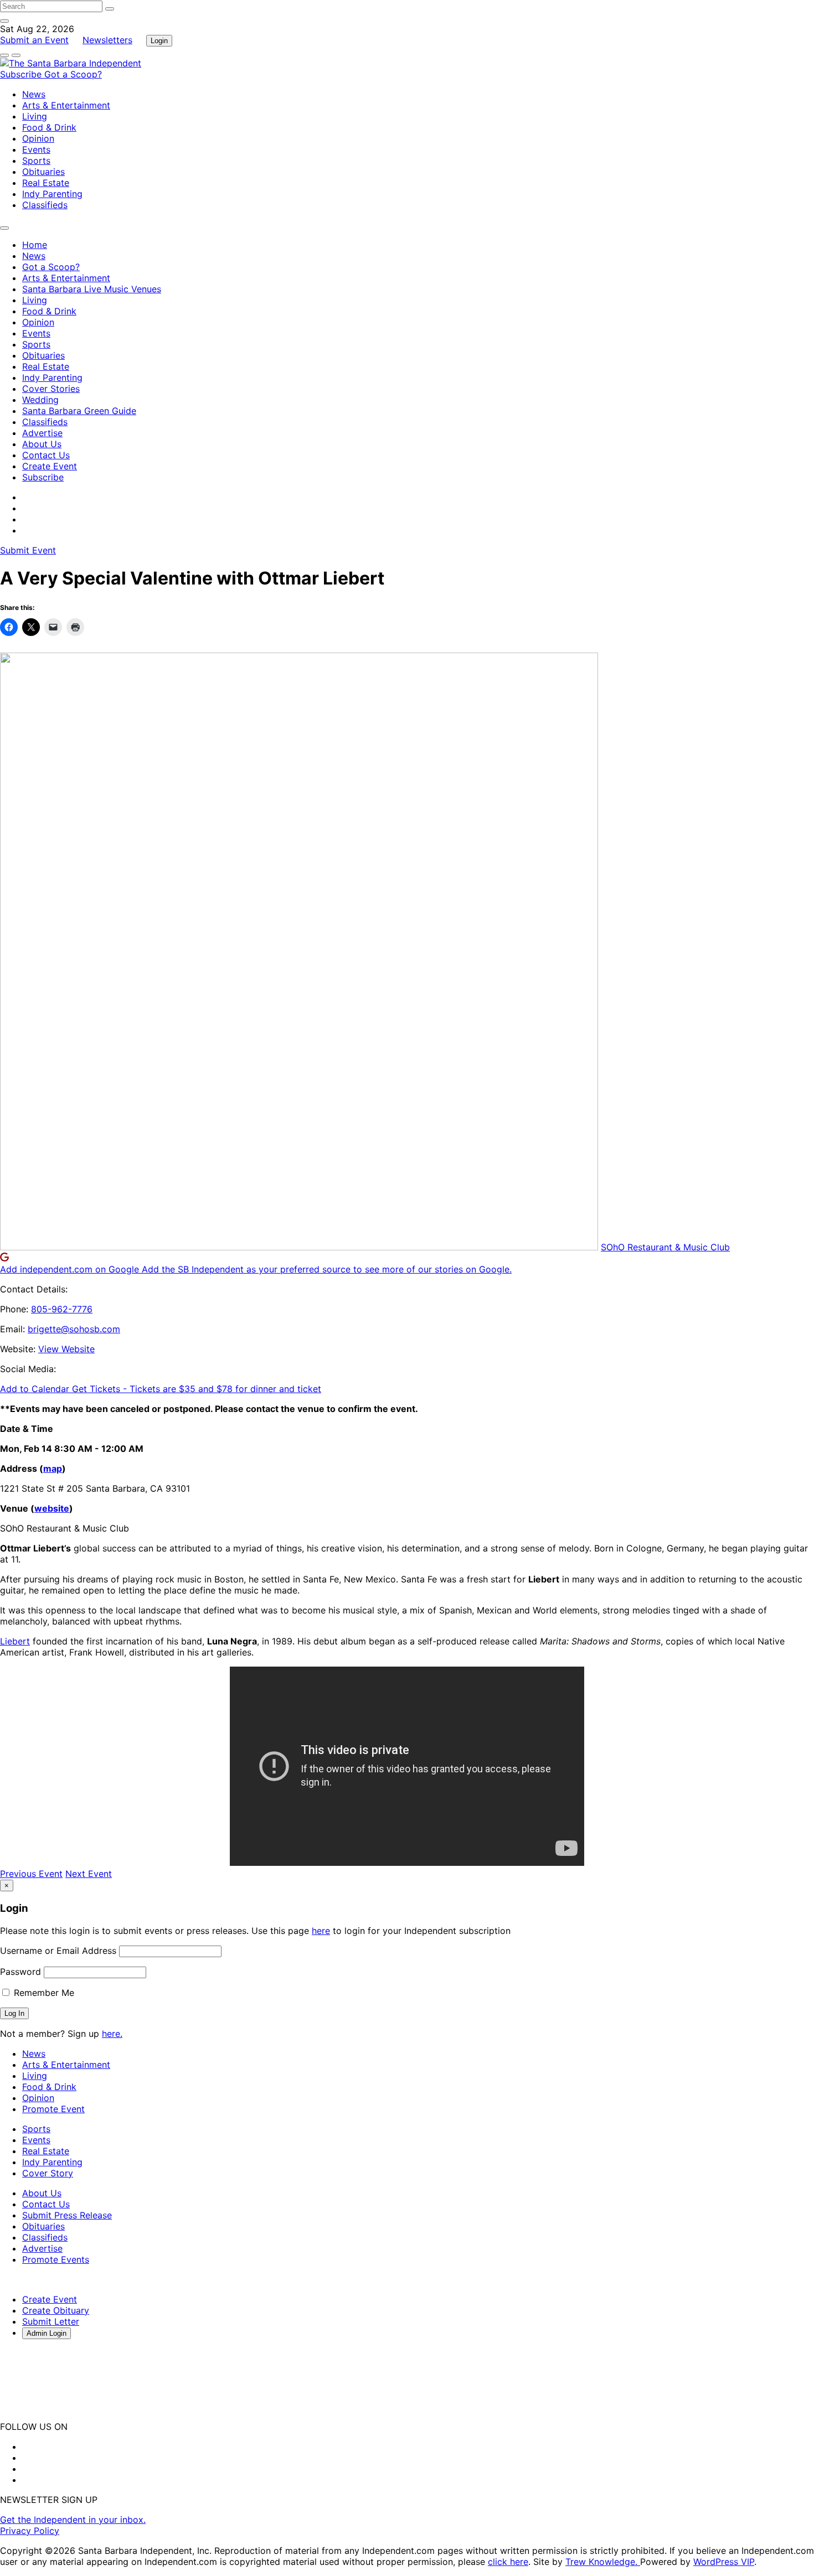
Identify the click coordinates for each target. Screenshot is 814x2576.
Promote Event (53, 2109)
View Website (66, 1349)
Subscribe (22, 74)
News (34, 94)
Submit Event (28, 550)
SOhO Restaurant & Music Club (665, 1247)
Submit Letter (51, 2321)
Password (20, 1972)
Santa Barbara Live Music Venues (92, 289)
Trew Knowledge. (603, 2562)
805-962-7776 (62, 1309)
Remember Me (43, 1993)
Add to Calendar (36, 1389)
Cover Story (48, 2173)
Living (35, 116)
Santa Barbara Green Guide (79, 411)
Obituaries (43, 172)
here (321, 1931)
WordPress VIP (724, 2562)
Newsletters (107, 40)
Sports (36, 161)
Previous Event (31, 1874)
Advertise (42, 433)
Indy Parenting (52, 194)
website (52, 1508)
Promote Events (56, 2259)
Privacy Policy (30, 2531)
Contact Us (46, 455)
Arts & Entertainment (66, 105)
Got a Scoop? (73, 74)
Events (36, 149)
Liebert (15, 1641)
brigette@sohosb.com (74, 1329)
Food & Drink (49, 127)
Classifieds (45, 205)
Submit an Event (34, 40)
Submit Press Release (67, 2215)
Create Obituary (56, 2310)
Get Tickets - (197, 1389)
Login (159, 41)
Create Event (50, 466)
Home (35, 245)
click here (508, 2562)
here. (112, 2034)
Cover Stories (51, 389)
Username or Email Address (58, 1951)
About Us (42, 444)
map (53, 1468)
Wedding (40, 400)
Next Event (89, 1874)
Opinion (38, 138)
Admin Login (47, 2333)
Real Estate (46, 183)
